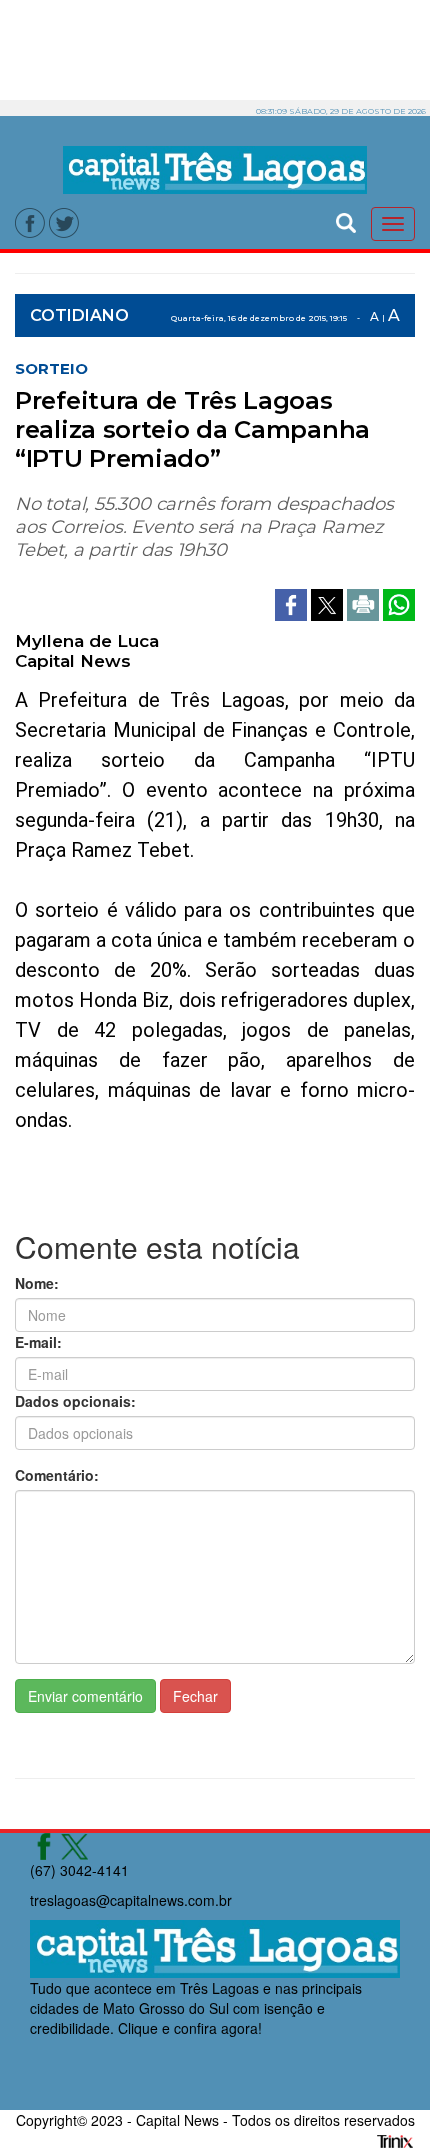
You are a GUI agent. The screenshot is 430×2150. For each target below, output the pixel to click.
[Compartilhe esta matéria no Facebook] (293, 602)
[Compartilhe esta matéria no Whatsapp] (399, 602)
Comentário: (57, 1475)
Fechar (195, 1696)
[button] (346, 220)
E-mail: (38, 1342)
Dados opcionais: (75, 1401)
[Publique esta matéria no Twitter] (329, 602)
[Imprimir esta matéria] (365, 602)
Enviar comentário (85, 1696)
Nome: (37, 1283)
